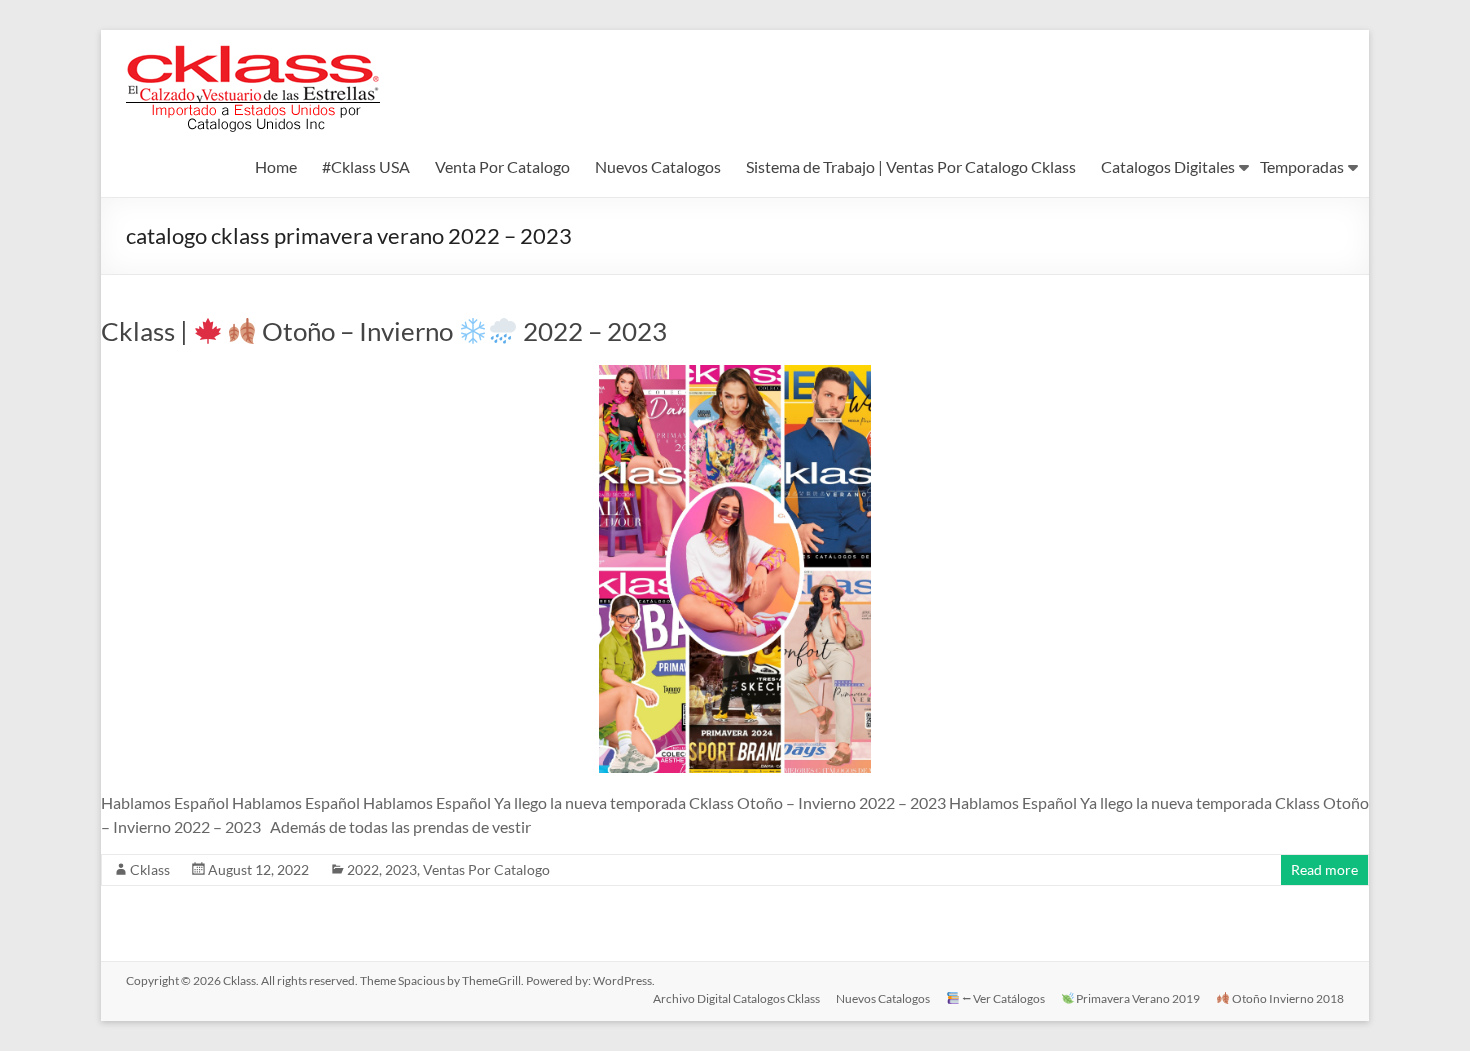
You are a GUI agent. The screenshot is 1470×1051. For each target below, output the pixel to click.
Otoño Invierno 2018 (1287, 998)
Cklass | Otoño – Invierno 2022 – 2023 (384, 331)
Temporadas (1302, 166)
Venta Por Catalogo (502, 166)
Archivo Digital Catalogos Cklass (736, 998)
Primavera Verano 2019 (1137, 998)
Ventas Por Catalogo (486, 869)
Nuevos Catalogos (658, 166)
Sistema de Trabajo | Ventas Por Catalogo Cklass (911, 166)
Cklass (150, 869)
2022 (363, 869)
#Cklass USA (366, 166)
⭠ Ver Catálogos (1002, 998)
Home (276, 166)
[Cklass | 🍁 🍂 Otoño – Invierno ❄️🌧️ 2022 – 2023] (735, 374)
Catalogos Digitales (1168, 166)
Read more (1324, 869)
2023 (401, 869)
